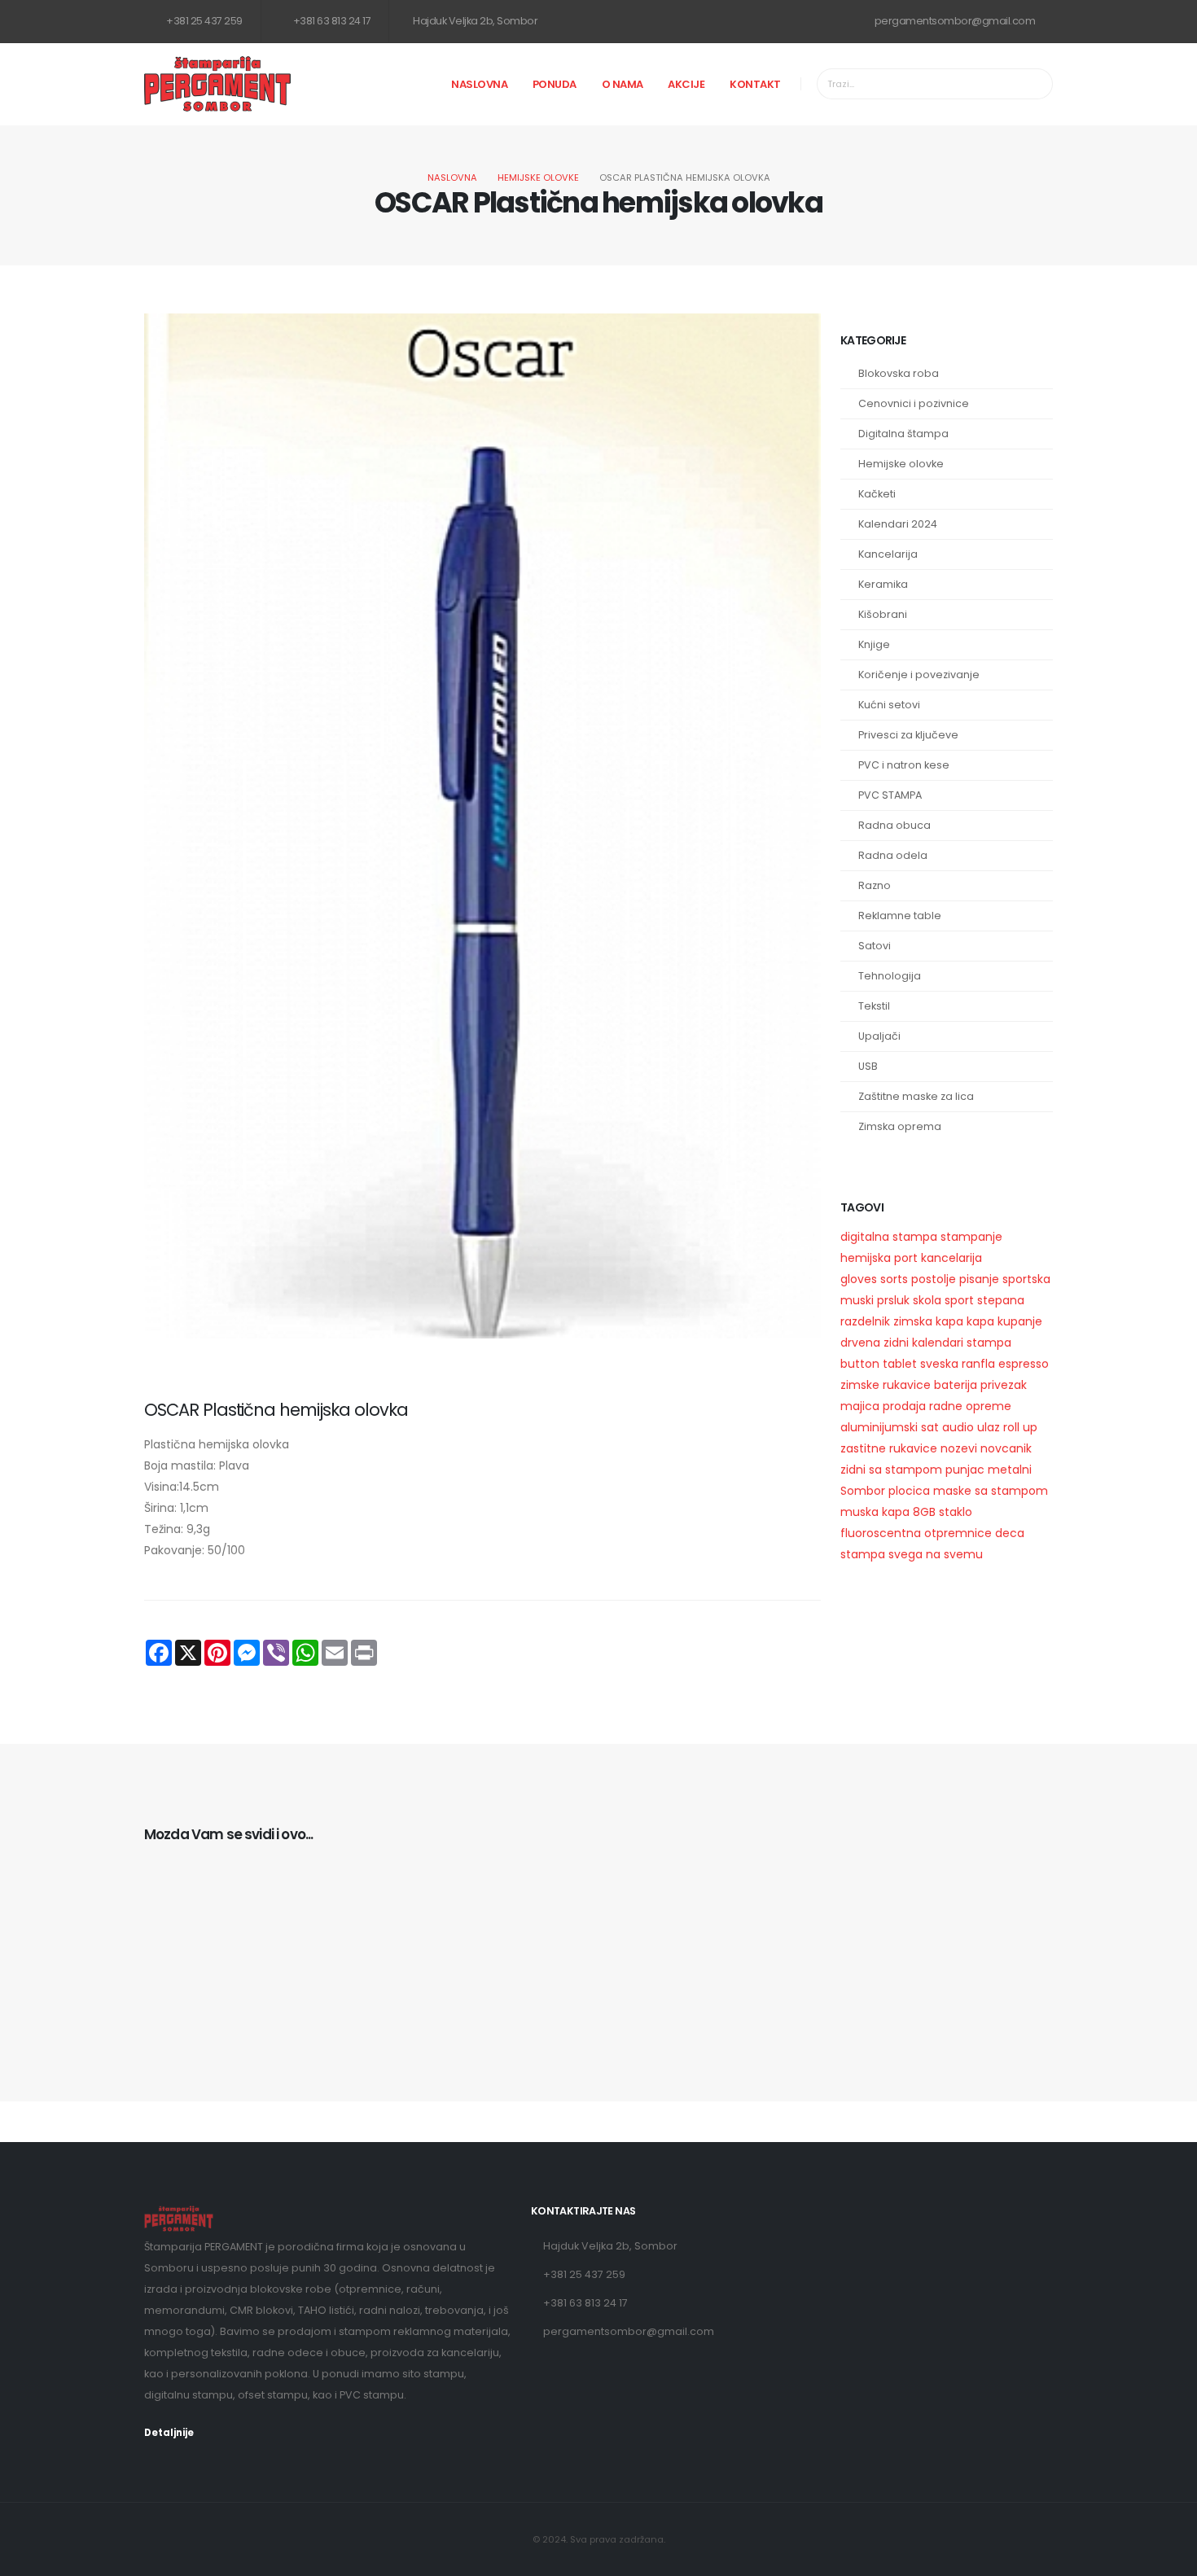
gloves (859, 1279)
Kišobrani (883, 614)
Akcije (686, 84)
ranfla (978, 1364)
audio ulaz (971, 1427)
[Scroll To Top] (1168, 2558)
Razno (875, 885)
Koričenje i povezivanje (919, 675)
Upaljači (879, 1036)
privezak (1004, 1385)
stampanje (971, 1237)
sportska (1026, 1279)
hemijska (866, 1258)
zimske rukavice (886, 1385)
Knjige (874, 644)
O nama (623, 84)
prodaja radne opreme (947, 1406)
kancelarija (951, 1258)
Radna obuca (894, 825)
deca (1010, 1533)
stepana (1001, 1300)
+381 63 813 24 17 (331, 21)
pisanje (979, 1279)
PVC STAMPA (890, 795)
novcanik (1006, 1448)
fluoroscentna (881, 1533)
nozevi (959, 1448)
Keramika (883, 584)
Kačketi (877, 494)
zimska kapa (928, 1321)
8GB (924, 1512)
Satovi (875, 946)
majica (860, 1406)
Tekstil (874, 1006)
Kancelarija (888, 554)
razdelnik (865, 1321)
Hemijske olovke (538, 177)
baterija (956, 1385)
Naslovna (479, 84)
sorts (894, 1279)
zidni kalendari (923, 1343)
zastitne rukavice (889, 1448)
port (906, 1258)
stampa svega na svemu (912, 1554)
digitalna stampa (889, 1237)
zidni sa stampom (891, 1470)
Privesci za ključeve (908, 735)
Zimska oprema (900, 1126)
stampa (989, 1343)
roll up (1020, 1427)
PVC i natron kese (904, 765)
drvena (860, 1343)
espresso (1024, 1364)
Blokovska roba (899, 373)
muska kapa (875, 1512)
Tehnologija (890, 976)
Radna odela (893, 855)
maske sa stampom (991, 1491)
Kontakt (755, 84)
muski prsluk (875, 1300)
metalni (1010, 1470)
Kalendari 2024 (898, 524)
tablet (900, 1364)
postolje (934, 1279)
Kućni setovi (889, 705)
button (860, 1364)
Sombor (863, 1491)
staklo (956, 1512)
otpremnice (958, 1533)
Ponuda (555, 84)
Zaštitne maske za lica (916, 1096)
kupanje (1020, 1321)
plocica (909, 1491)
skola (927, 1300)
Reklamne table (900, 916)
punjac (965, 1470)
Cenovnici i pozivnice (914, 403)
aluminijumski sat (890, 1427)
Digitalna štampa (903, 434)
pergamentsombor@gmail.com (954, 21)
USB (868, 1066)
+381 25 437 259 (204, 21)
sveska (939, 1364)
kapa (980, 1321)
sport (959, 1300)
